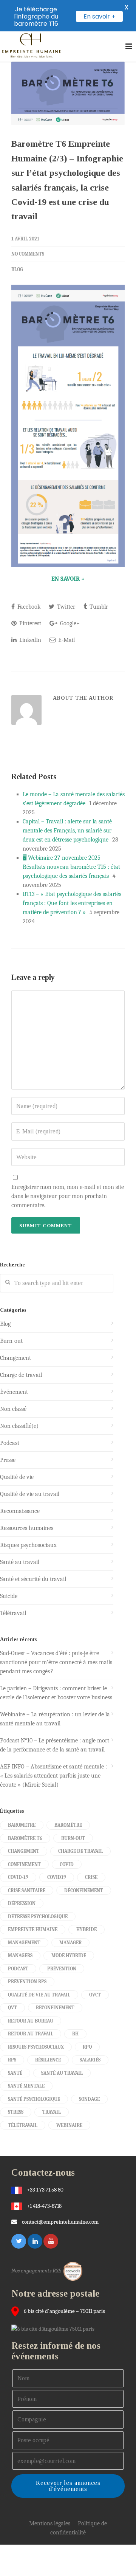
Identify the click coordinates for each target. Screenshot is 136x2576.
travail (52, 2112)
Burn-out (11, 1341)
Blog (17, 269)
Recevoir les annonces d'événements (68, 2486)
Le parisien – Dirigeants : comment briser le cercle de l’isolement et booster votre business (56, 1693)
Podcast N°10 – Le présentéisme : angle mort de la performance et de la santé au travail (55, 1745)
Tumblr (98, 607)
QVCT (95, 1995)
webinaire (69, 2125)
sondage (89, 2099)
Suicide (9, 1596)
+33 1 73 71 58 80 (45, 2190)
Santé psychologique (34, 2099)
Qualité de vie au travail (30, 1494)
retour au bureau (31, 2021)
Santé (15, 2073)
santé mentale (26, 2086)
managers (20, 1955)
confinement (24, 1864)
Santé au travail (20, 1562)
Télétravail (13, 1613)
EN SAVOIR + (68, 579)
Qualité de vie (17, 1477)
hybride (87, 1929)
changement (24, 1851)
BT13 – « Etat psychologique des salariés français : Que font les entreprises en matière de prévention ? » (72, 903)
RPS (12, 2060)
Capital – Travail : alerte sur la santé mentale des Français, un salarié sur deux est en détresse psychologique (67, 831)
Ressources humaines (27, 1528)
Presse (8, 1460)
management (24, 1943)
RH (75, 2034)
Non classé (13, 1409)
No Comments (28, 254)
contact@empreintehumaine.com (60, 2222)
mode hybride (69, 1955)
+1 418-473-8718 (44, 2206)
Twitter (65, 607)
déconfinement (84, 1890)
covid (67, 1864)
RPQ (87, 2047)
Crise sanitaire (27, 1890)
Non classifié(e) (19, 1426)
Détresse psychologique (38, 1917)
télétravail (23, 2125)
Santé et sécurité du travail (33, 1579)
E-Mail (66, 640)
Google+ (69, 623)
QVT (12, 2008)
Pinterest (29, 623)
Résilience (48, 2060)
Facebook (28, 607)
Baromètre (68, 1825)
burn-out (73, 1838)
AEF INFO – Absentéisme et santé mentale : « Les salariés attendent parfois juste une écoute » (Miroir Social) (53, 1776)
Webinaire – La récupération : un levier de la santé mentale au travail (55, 1719)
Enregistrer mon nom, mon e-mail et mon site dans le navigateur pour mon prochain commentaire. (68, 1196)
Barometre (22, 1825)
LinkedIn (29, 640)
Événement (14, 1392)
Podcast (10, 1443)
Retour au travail (31, 2034)
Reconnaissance (20, 1511)
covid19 (57, 1877)
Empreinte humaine (33, 1929)
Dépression (22, 1903)
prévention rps (27, 1982)
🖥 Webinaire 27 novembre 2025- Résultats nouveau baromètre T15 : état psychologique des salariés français (71, 867)
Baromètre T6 (25, 1838)
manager (70, 1943)
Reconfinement (55, 2008)
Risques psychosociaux (28, 1545)
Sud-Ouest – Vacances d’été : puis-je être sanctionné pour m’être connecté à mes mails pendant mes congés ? (56, 1662)
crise (91, 1877)
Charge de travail (21, 1375)
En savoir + (99, 16)
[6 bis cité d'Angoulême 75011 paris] (55, 2328)
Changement (15, 1358)
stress (16, 2112)
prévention (62, 1969)
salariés (90, 2060)
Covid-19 (18, 1877)
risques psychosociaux (36, 2047)
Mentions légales (50, 2523)
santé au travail (62, 2073)
